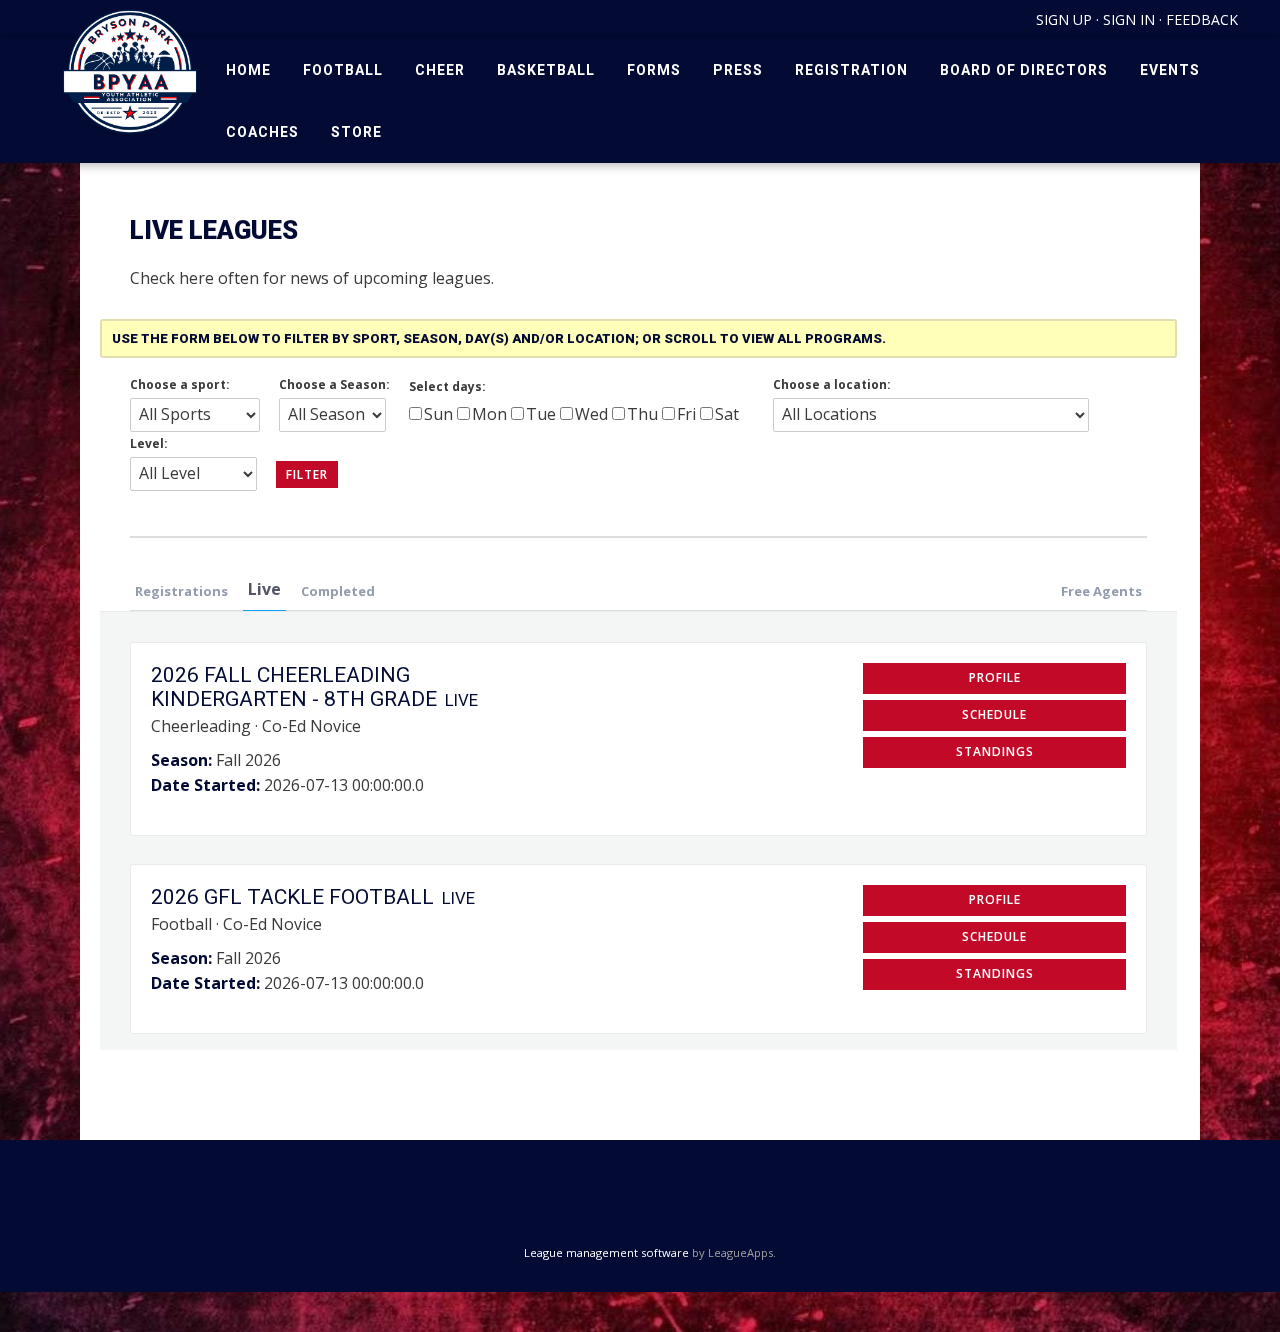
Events (1170, 70)
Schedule (994, 714)
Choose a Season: (334, 384)
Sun (438, 414)
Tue (541, 414)
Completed (338, 591)
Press (738, 70)
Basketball (546, 70)
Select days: (447, 386)
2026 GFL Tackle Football (292, 897)
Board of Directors (1024, 70)
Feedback (1202, 19)
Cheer (440, 70)
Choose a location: (832, 384)
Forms (654, 70)
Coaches (262, 132)
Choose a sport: (180, 384)
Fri (686, 414)
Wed (591, 414)
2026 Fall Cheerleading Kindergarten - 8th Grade (294, 687)
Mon (489, 414)
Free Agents (1101, 591)
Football (343, 70)
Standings (995, 751)
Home (248, 70)
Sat (727, 414)
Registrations (181, 591)
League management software (606, 1252)
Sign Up (1064, 19)
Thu (642, 414)
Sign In (1129, 19)
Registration (851, 70)
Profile (995, 677)
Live (264, 589)
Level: (149, 443)
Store (356, 132)
